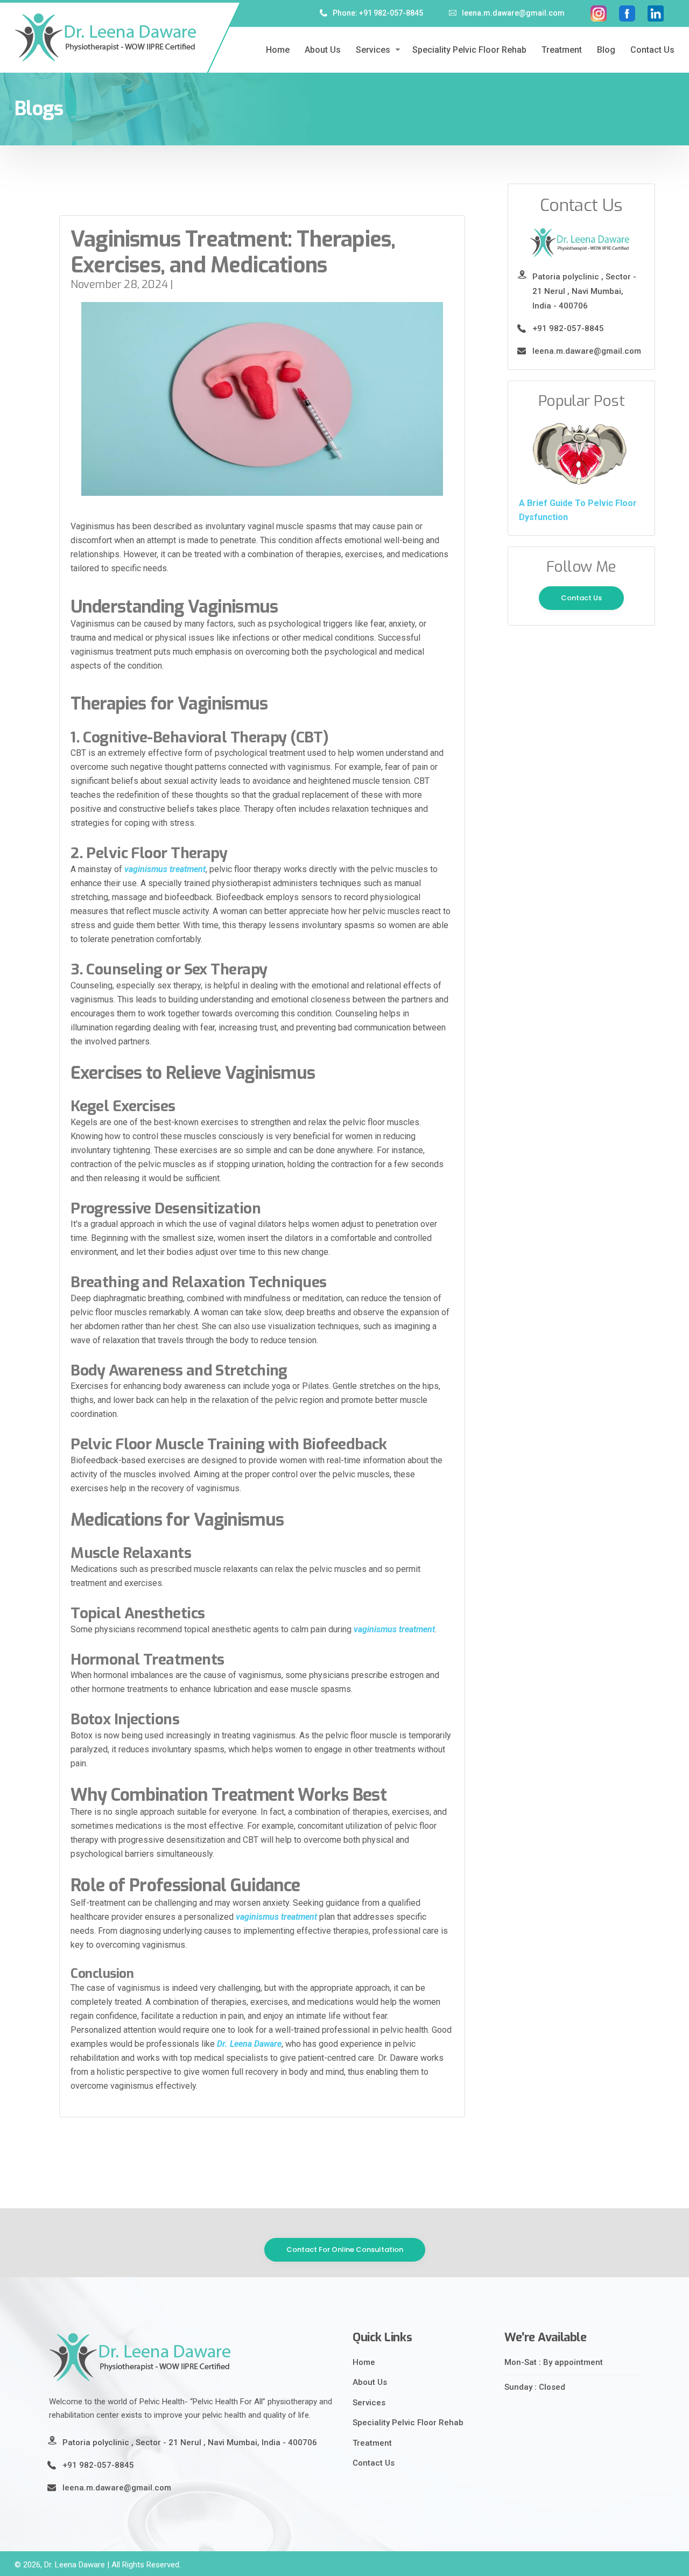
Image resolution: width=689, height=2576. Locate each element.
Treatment (562, 50)
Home (278, 50)
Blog (606, 50)
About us (323, 50)
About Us (370, 2382)
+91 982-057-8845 (568, 328)
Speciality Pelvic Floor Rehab (408, 2423)
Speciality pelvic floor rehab (469, 50)
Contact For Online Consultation (345, 2249)
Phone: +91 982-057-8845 (378, 13)
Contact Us (652, 50)
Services (373, 50)
